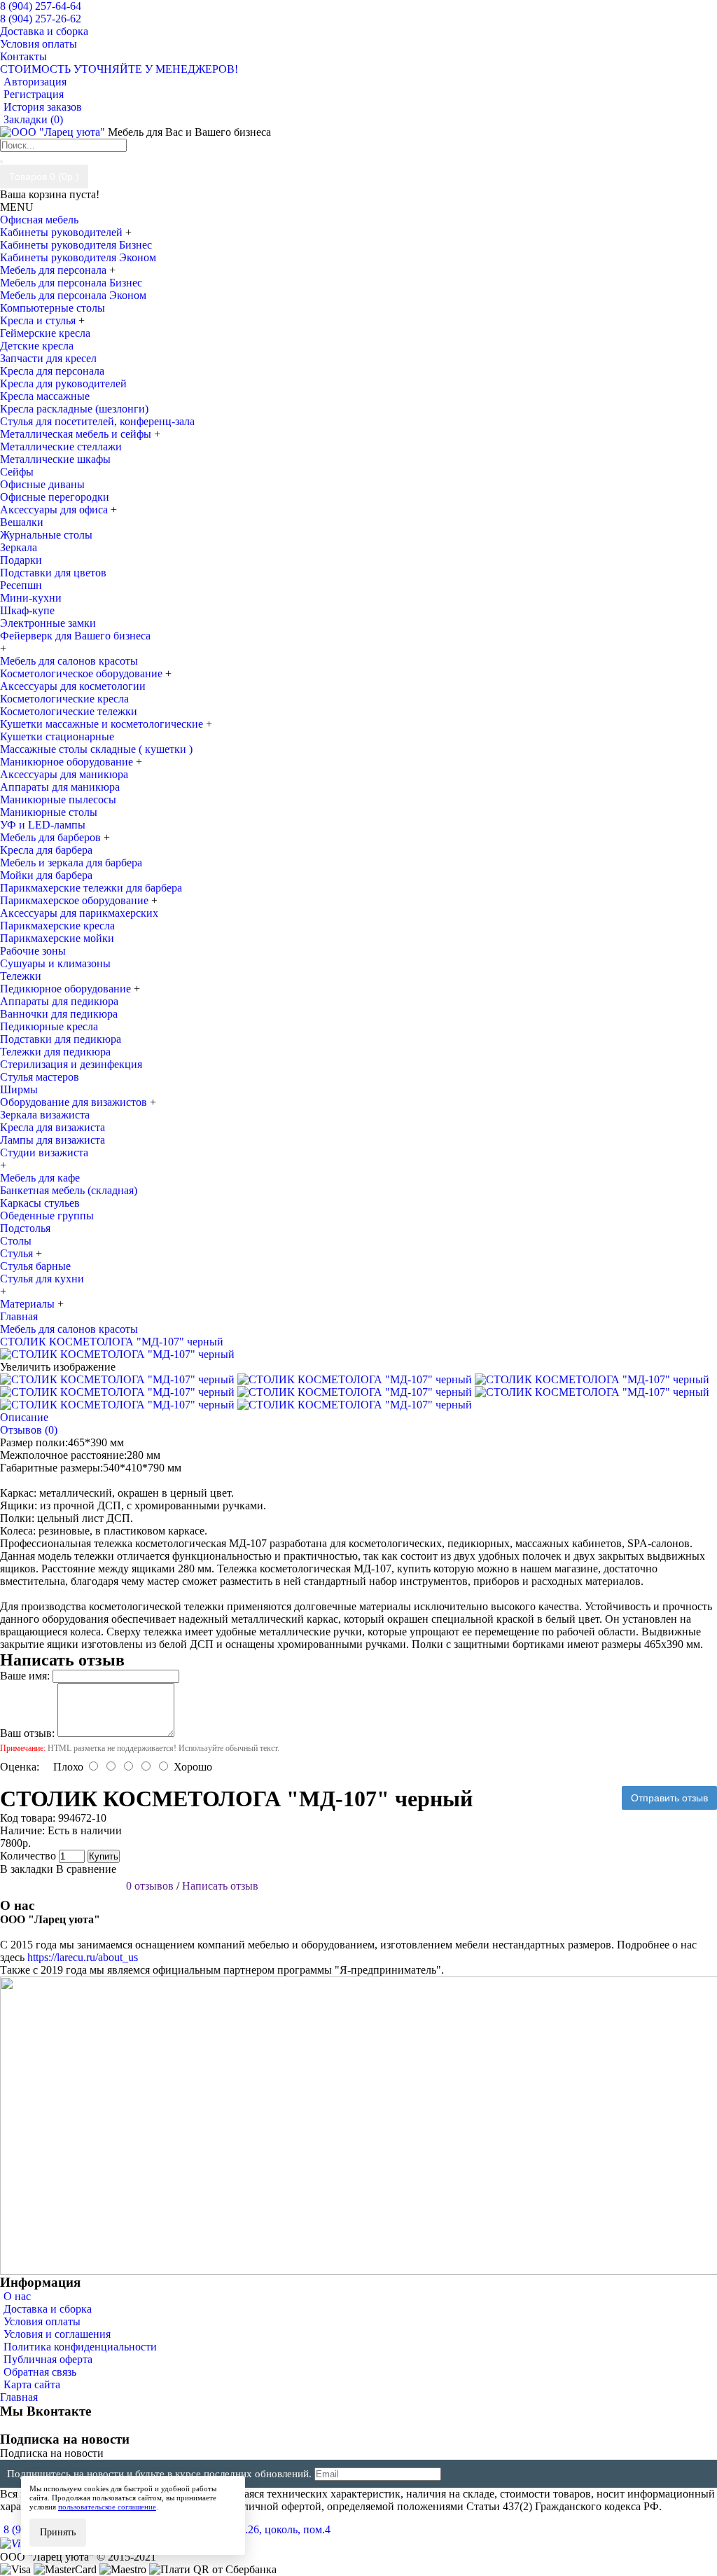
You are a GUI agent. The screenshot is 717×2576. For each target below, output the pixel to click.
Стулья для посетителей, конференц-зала (97, 421)
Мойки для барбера (46, 875)
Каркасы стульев (40, 1203)
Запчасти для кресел (48, 358)
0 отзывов (150, 1886)
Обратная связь (40, 2372)
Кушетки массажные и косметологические (103, 724)
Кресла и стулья (39, 320)
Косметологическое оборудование (83, 673)
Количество (28, 1856)
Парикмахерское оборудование (76, 900)
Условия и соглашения (57, 2334)
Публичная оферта (48, 2359)
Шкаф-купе (27, 610)
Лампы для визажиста (53, 1140)
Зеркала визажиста (45, 1115)
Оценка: (20, 1767)
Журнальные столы (46, 535)
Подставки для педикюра (61, 1039)
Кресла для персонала (52, 371)
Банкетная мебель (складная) (69, 1190)
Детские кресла (37, 346)
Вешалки (22, 522)
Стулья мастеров (40, 1077)
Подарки (21, 560)
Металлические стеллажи (61, 446)
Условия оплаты (42, 2321)
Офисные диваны (42, 484)
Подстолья (25, 1228)
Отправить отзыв (669, 1798)
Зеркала (19, 547)
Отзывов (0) (29, 1430)
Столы (16, 1241)
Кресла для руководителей (63, 383)
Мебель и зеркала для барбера (71, 863)
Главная (19, 2397)
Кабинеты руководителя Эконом (78, 257)
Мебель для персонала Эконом (73, 295)
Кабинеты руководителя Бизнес (76, 245)
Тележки (21, 976)
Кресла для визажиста (53, 1127)
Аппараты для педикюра (59, 1001)
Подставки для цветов (53, 573)
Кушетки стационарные (57, 736)
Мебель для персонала (55, 270)
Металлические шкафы (55, 459)
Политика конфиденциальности (80, 2347)
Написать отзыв (220, 1886)
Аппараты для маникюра (60, 787)
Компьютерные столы (53, 308)
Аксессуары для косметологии (73, 686)
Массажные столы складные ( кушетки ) (96, 749)
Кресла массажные (45, 396)
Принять (58, 2532)
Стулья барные (35, 1266)
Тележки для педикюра (55, 1052)
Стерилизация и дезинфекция (71, 1064)
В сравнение (86, 1869)
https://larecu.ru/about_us (83, 1957)
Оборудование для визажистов (75, 1102)
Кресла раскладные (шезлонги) (74, 409)
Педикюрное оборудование (67, 989)
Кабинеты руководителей (63, 232)
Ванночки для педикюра (59, 1014)
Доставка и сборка (48, 2309)
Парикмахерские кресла (57, 926)
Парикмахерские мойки (57, 938)
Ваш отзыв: (27, 1733)
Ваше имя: (25, 1676)
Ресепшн (21, 585)
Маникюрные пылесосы (58, 799)
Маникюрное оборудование (68, 762)
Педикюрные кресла (49, 1026)
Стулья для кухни (42, 1279)
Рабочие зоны (33, 951)
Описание (24, 1417)
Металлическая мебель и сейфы (77, 434)
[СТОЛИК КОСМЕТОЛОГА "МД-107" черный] (117, 1354)
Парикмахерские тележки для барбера (91, 888)
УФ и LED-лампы (43, 825)
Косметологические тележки (69, 711)
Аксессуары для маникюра (64, 774)
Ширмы (19, 1089)
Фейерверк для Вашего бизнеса (75, 636)
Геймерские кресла (45, 333)
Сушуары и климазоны (55, 963)
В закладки (27, 1869)
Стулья (18, 1253)
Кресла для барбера (46, 850)
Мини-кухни (31, 598)
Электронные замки (48, 623)
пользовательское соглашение (107, 2507)
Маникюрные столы (49, 812)
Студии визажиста (44, 1152)
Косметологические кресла (64, 699)
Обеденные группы (47, 1216)
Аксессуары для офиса (55, 510)
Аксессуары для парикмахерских (79, 913)
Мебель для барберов (52, 837)
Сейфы (17, 472)
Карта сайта (32, 2384)
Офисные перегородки (55, 497)
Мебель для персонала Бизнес (71, 283)
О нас (17, 2296)
